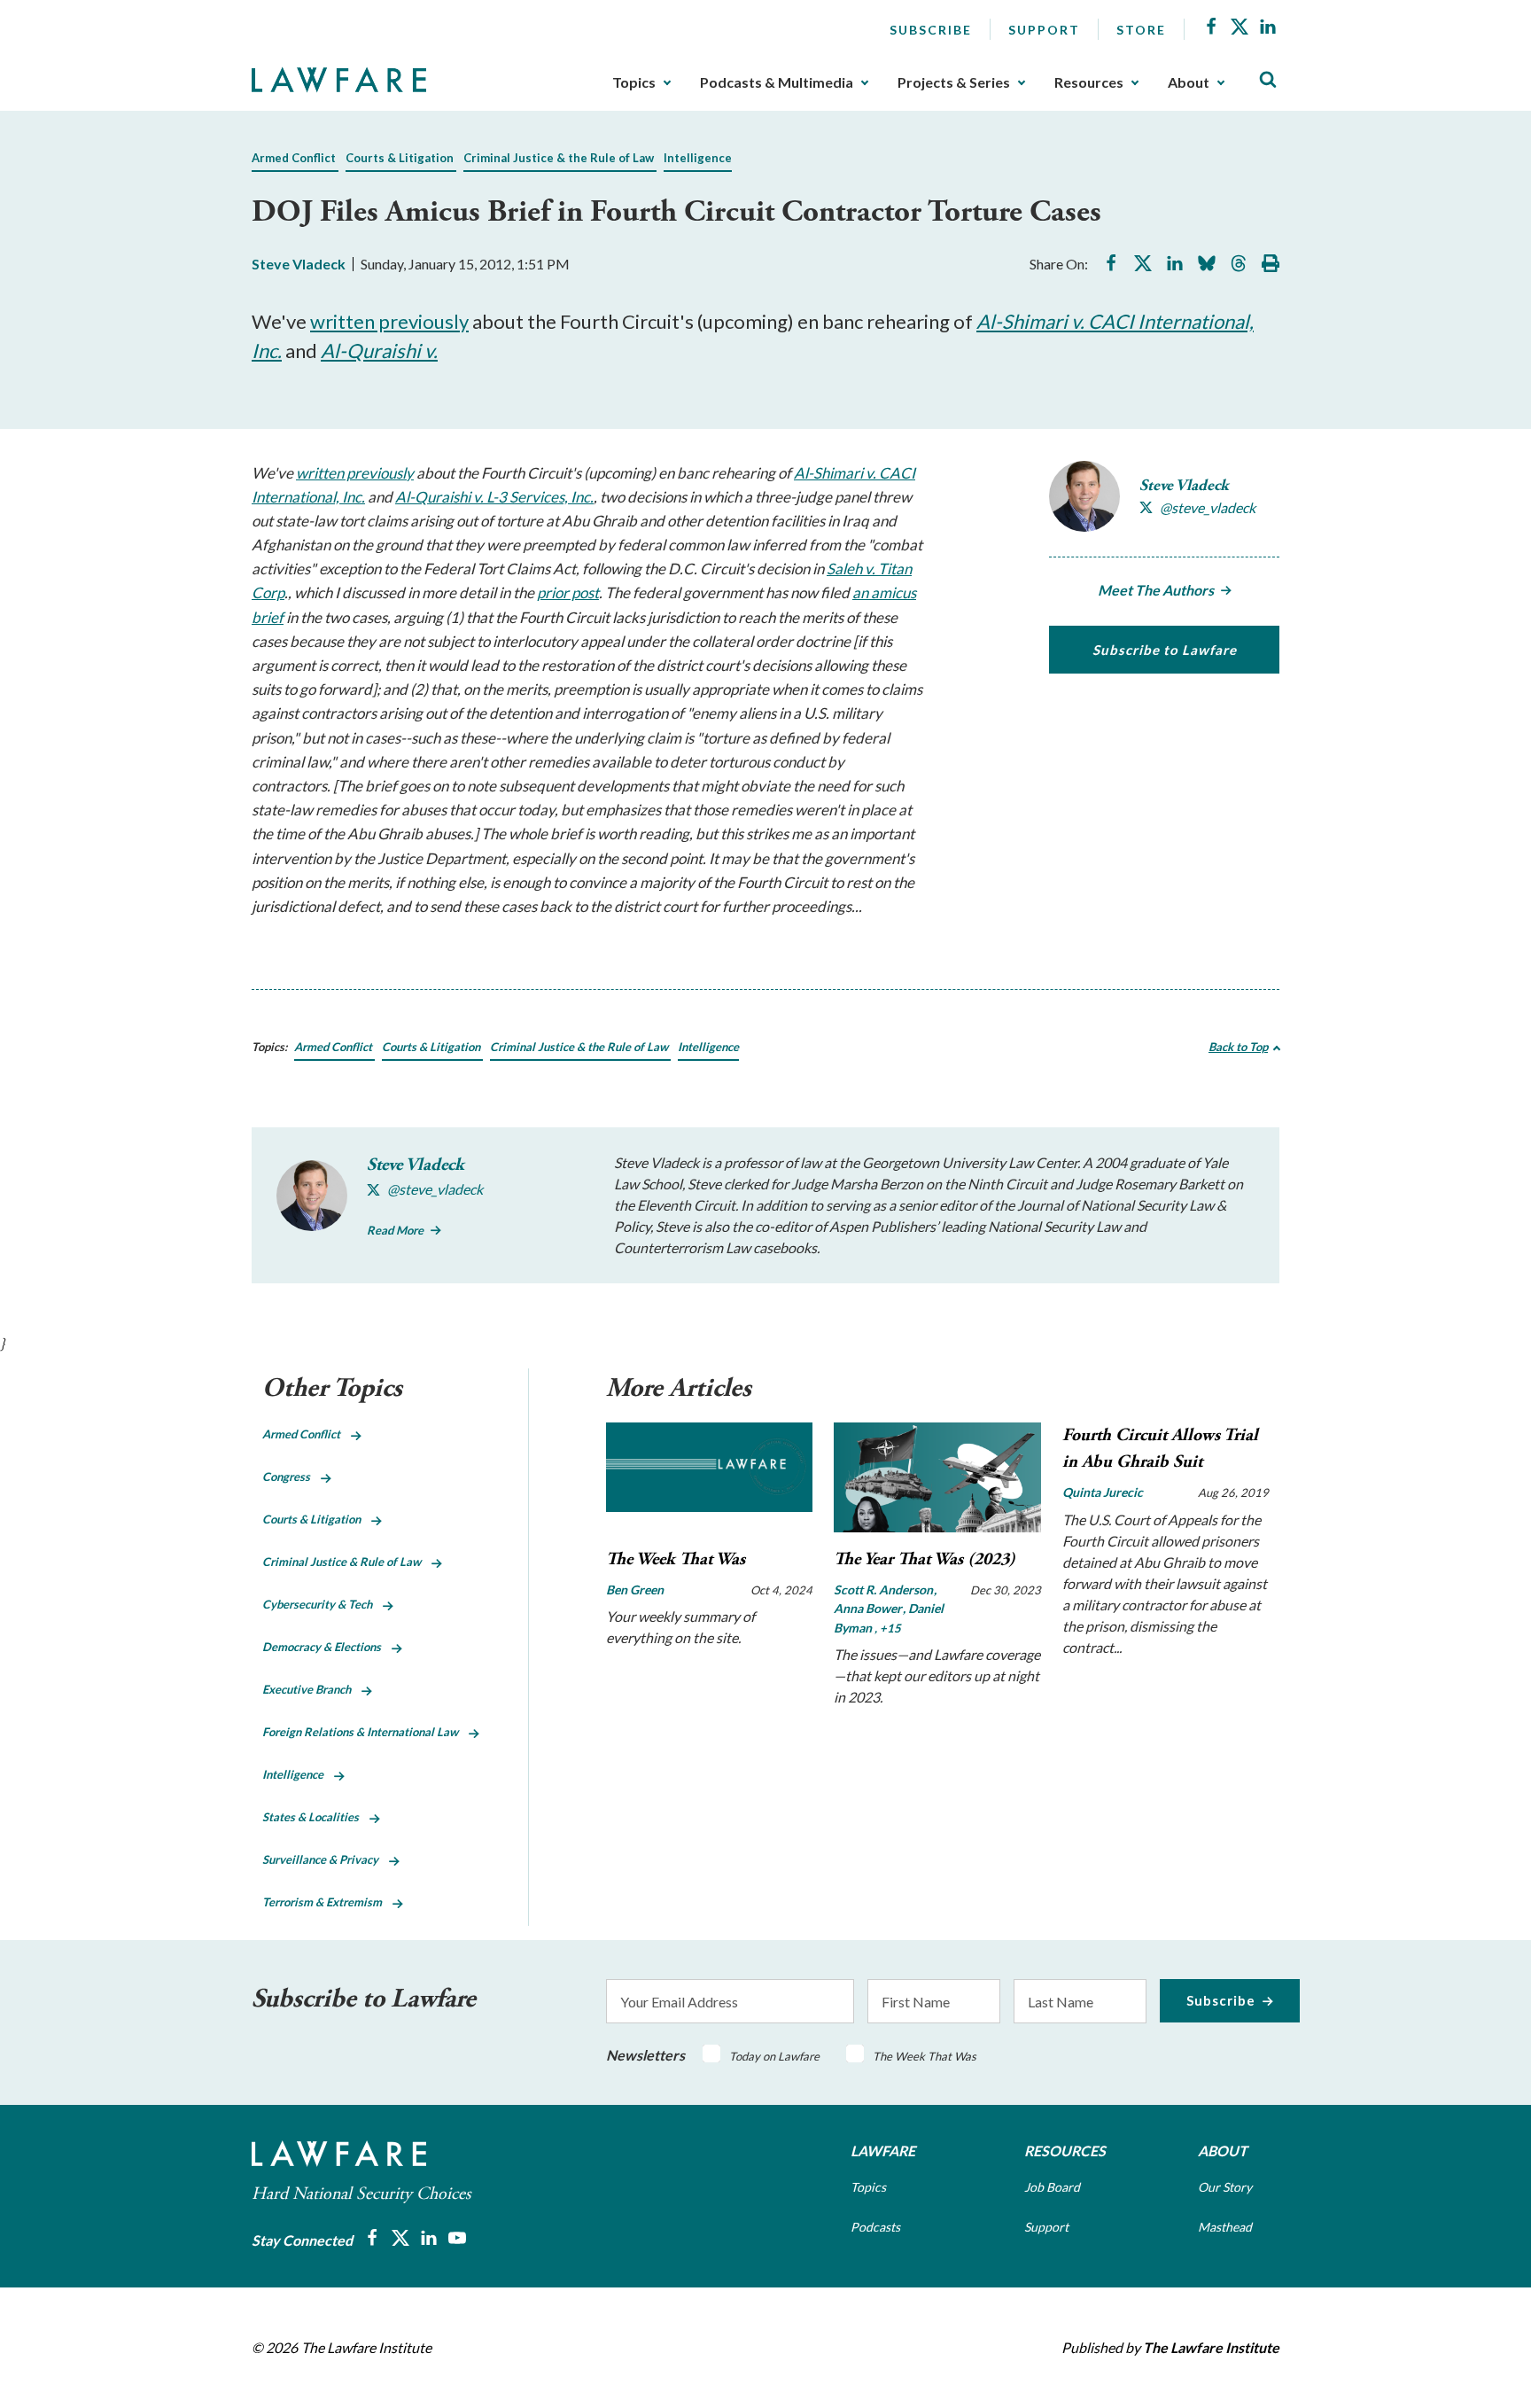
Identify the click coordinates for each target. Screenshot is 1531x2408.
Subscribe (931, 30)
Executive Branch (312, 1689)
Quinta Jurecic (1103, 1492)
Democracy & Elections (327, 1647)
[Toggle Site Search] (1268, 80)
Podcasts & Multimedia (777, 82)
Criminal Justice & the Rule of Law (559, 158)
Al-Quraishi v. (379, 351)
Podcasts (875, 2227)
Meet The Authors (1156, 590)
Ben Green (635, 1590)
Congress (291, 1477)
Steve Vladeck (299, 264)
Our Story (1225, 2187)
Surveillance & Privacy (326, 1859)
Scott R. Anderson (885, 1590)
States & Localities (316, 1817)
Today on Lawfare (774, 2056)
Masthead (1225, 2227)
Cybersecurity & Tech (323, 1604)
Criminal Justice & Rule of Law (347, 1562)
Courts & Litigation (400, 158)
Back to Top (1238, 1047)
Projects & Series (954, 82)
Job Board (1052, 2187)
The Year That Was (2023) (925, 1559)
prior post (568, 592)
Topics (634, 82)
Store (1141, 30)
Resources (1089, 82)
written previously (389, 321)
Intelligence (698, 158)
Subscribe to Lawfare (1165, 650)
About (1189, 82)
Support (1044, 30)
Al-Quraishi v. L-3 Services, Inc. (494, 497)
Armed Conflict (294, 158)
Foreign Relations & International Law (365, 1732)
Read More (395, 1230)
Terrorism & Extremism (327, 1902)
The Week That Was (676, 1559)
